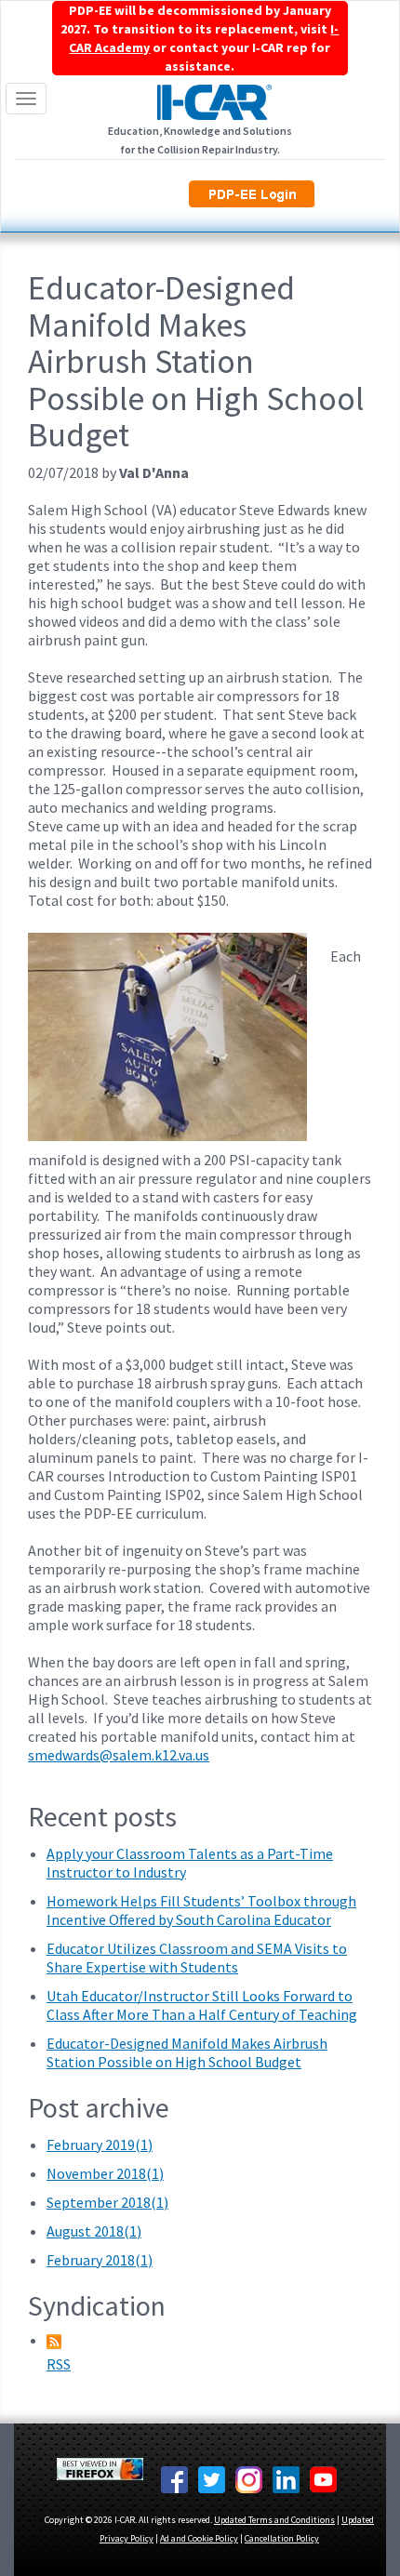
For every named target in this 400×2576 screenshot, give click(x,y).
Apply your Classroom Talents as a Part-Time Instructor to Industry (190, 1863)
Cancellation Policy (282, 2538)
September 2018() (107, 2202)
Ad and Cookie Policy (199, 2538)
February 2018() (100, 2260)
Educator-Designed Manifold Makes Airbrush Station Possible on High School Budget (187, 2052)
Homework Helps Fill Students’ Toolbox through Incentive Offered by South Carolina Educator (201, 1910)
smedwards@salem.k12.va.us (119, 1755)
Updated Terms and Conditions (274, 2520)
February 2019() (100, 2144)
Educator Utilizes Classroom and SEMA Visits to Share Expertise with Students (197, 1958)
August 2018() (94, 2231)
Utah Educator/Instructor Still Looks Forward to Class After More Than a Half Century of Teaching (202, 2005)
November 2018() (105, 2173)
